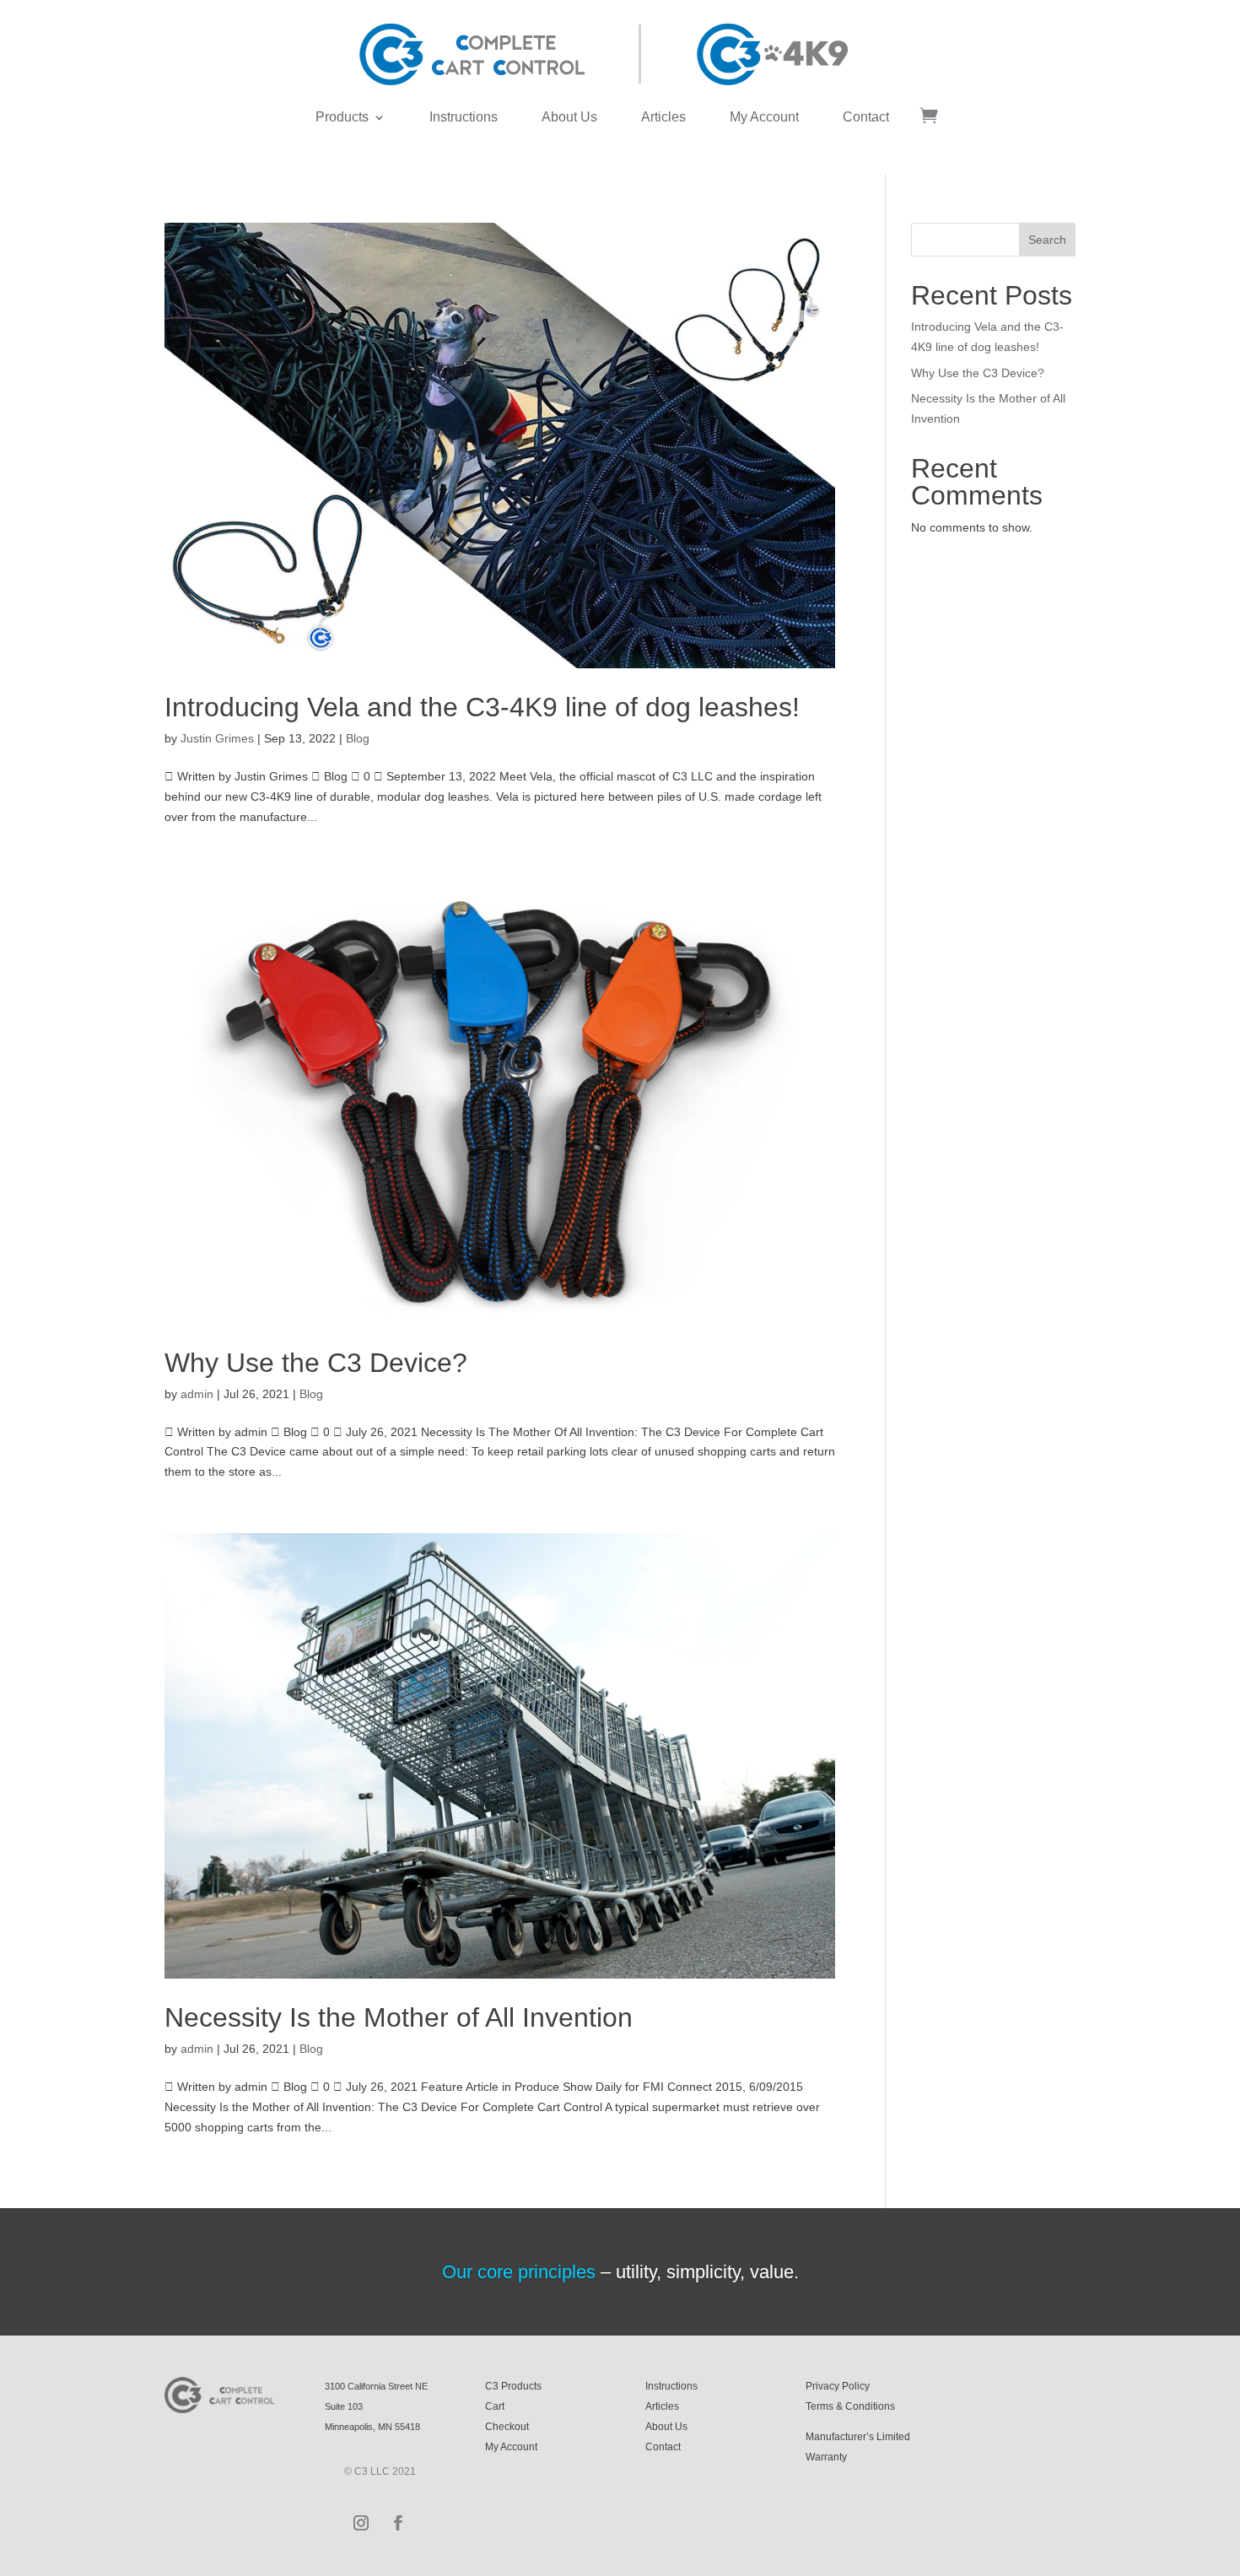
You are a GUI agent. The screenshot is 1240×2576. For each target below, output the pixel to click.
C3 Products (513, 2386)
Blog (358, 738)
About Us (569, 117)
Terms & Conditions (850, 2406)
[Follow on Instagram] (361, 2523)
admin (197, 1394)
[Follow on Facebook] (398, 2523)
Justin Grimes (217, 738)
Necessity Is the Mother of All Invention (399, 2017)
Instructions (464, 117)
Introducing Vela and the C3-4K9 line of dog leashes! (482, 707)
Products (342, 117)
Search (1047, 240)
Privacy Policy (838, 2386)
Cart (495, 2406)
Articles (663, 117)
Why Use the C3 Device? (316, 1363)
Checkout (507, 2427)
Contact (866, 117)
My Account (764, 117)
